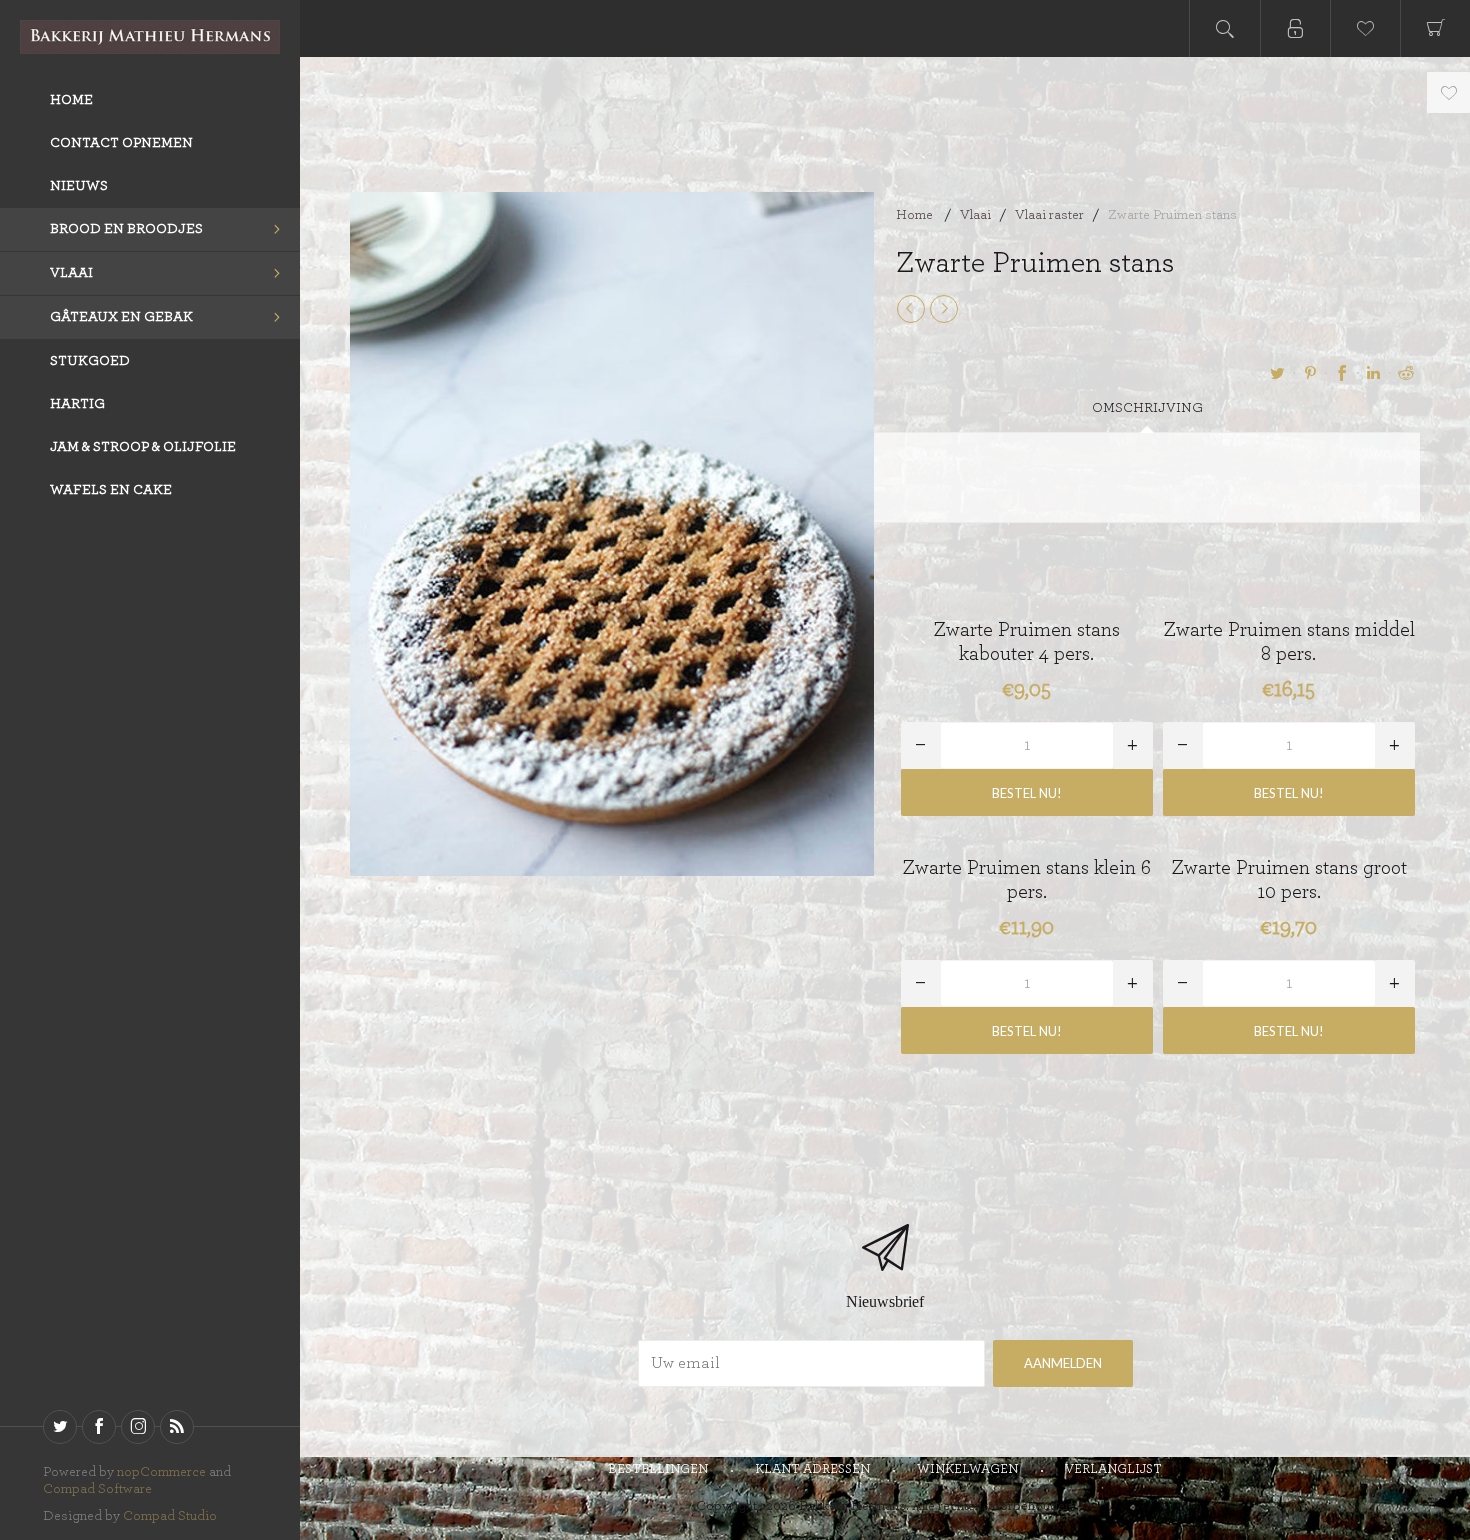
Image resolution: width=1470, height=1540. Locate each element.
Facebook (1342, 373)
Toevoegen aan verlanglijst (1448, 92)
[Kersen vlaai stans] (911, 309)
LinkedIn (1374, 373)
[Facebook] (99, 1427)
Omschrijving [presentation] (1147, 408)
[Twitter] (60, 1427)
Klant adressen (812, 1469)
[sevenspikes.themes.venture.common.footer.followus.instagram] (138, 1427)
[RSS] (177, 1427)
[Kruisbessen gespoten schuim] (944, 309)
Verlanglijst (1113, 1469)
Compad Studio (170, 1516)
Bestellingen (658, 1469)
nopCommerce (161, 1472)
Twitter (1278, 373)
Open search (1225, 28)
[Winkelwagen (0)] (1435, 28)
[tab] (1147, 408)
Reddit (1406, 373)
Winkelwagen (967, 1469)
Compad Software (97, 1489)
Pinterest (1310, 373)
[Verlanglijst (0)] (1365, 28)
